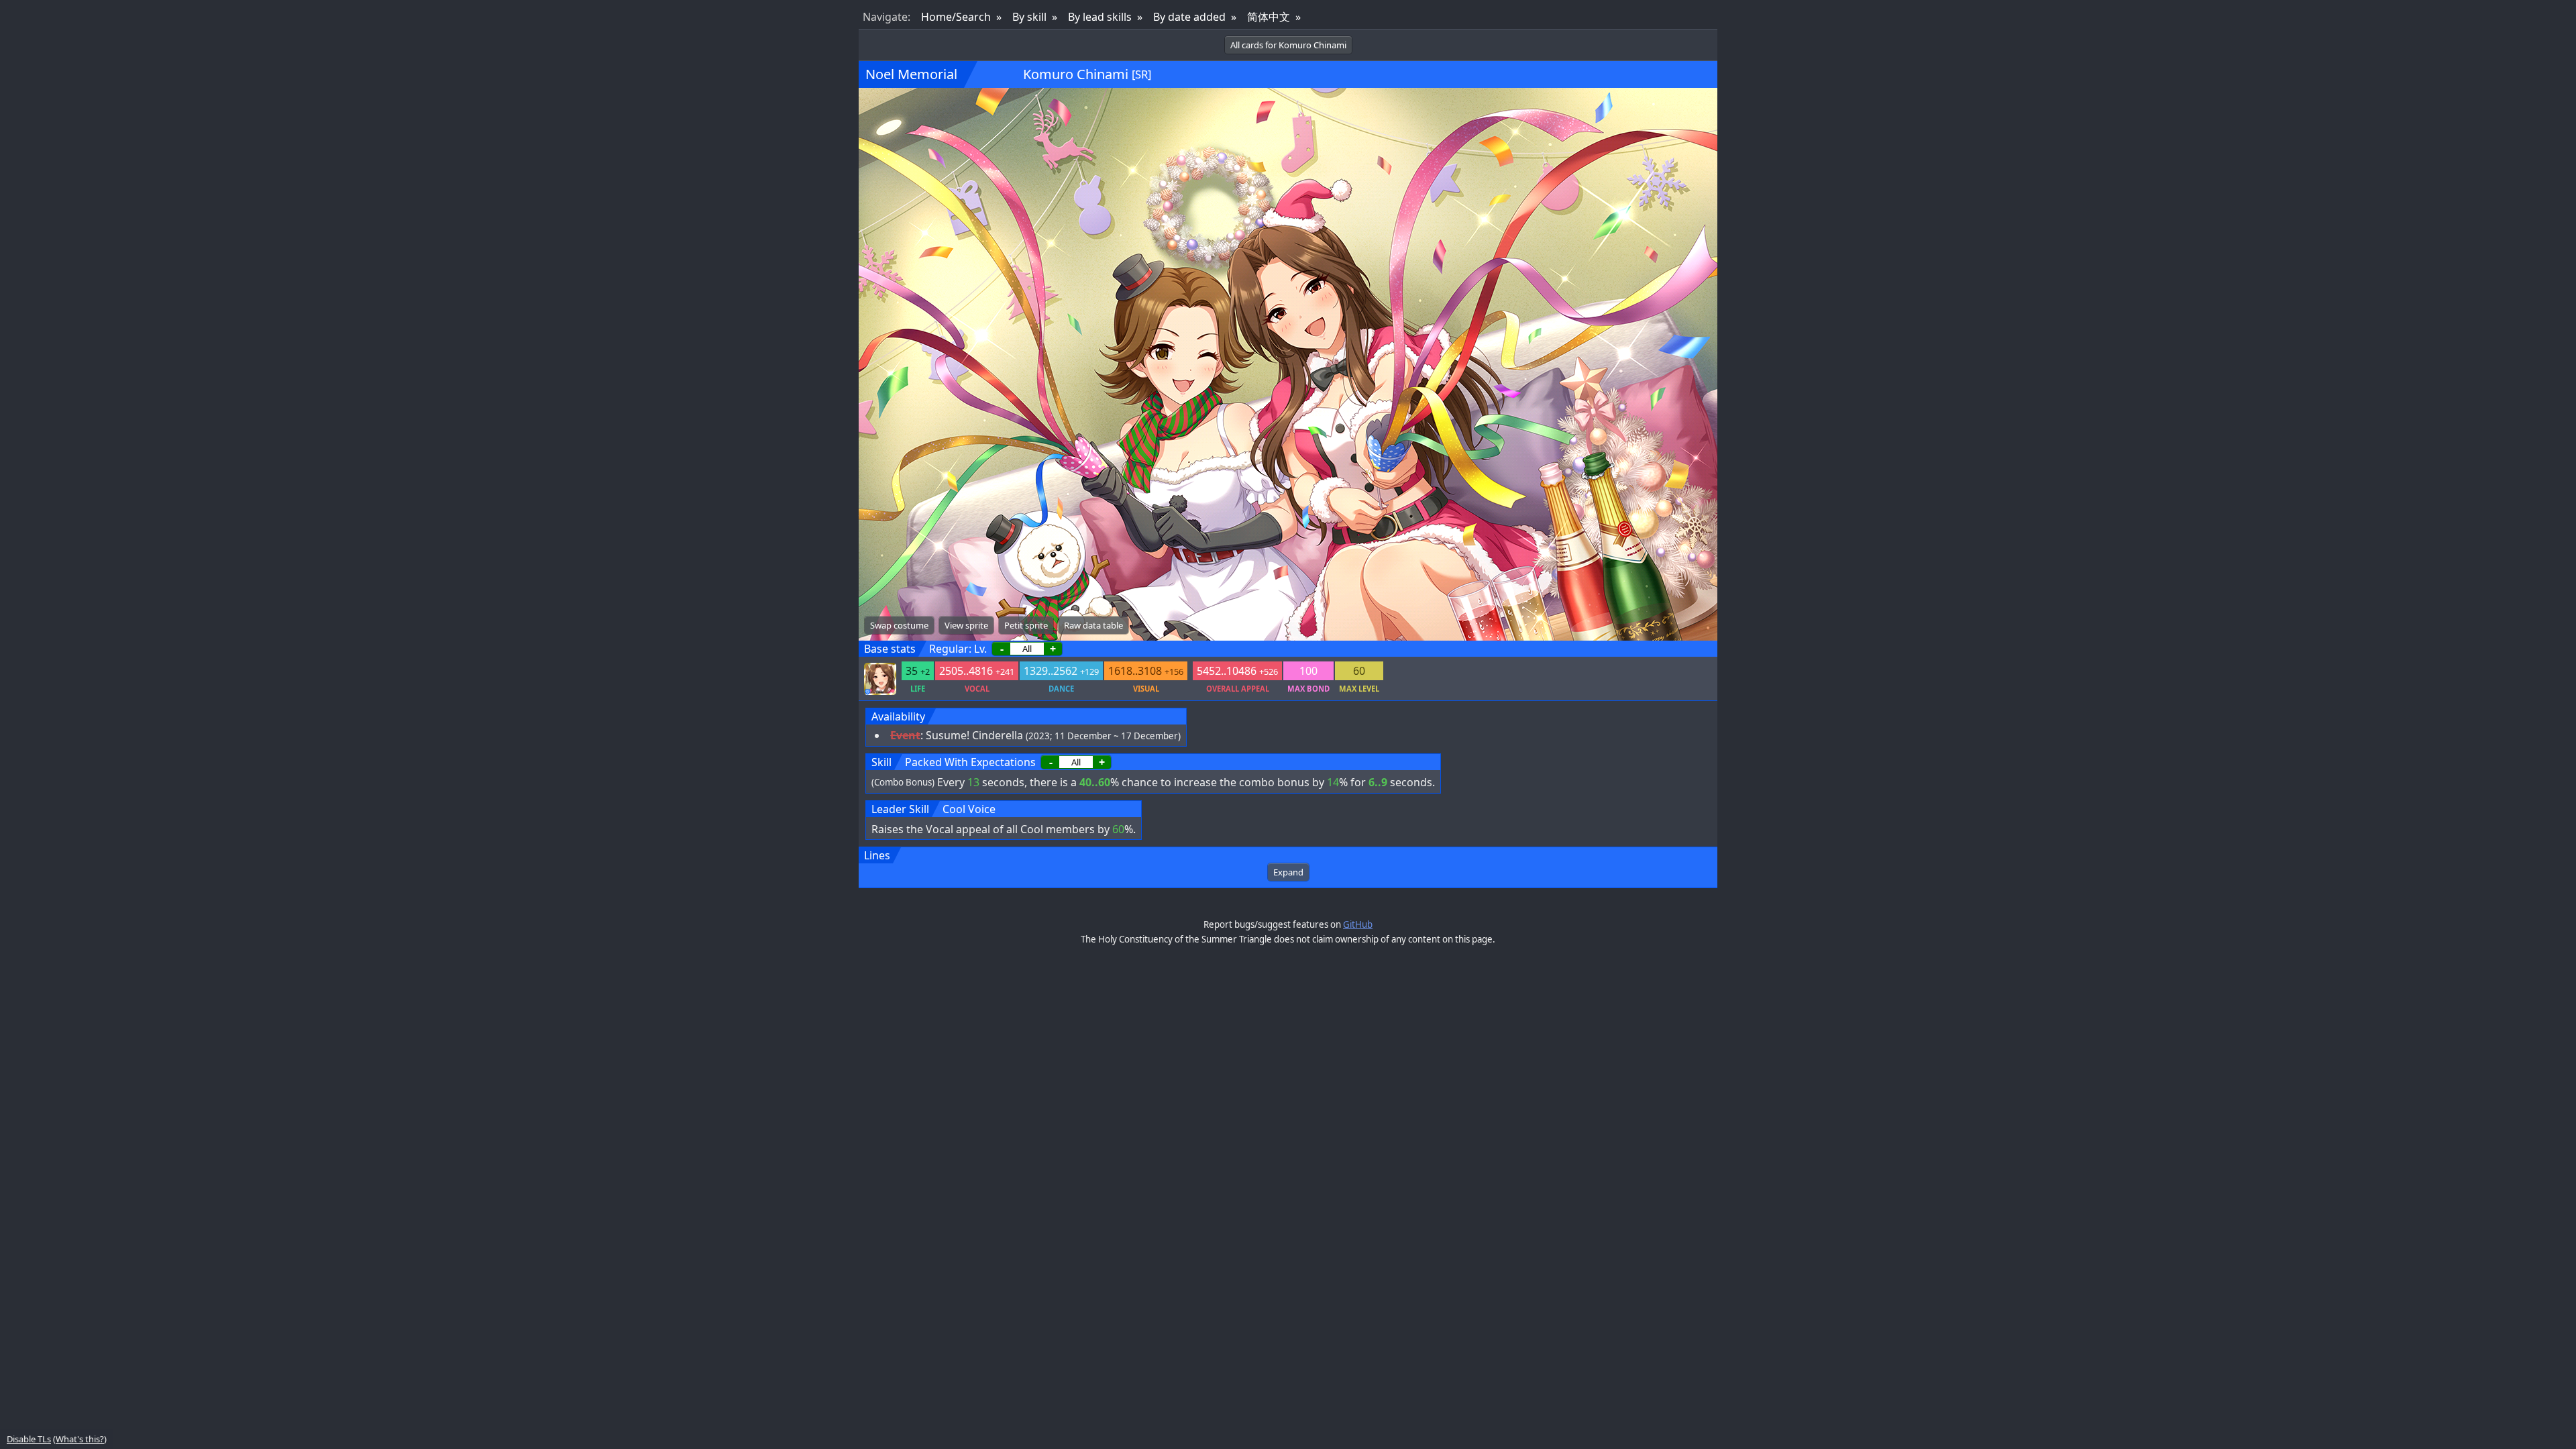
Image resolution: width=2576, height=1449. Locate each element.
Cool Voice (969, 809)
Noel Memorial (911, 74)
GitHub (1358, 924)
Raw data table (1093, 625)
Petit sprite (1026, 625)
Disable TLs (29, 1439)
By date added (1189, 17)
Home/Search (956, 17)
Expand (1288, 872)
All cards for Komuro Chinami (1288, 45)
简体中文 (1269, 17)
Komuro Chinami (1076, 74)
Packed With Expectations (970, 762)
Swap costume (899, 625)
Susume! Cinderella (974, 735)
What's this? (80, 1439)
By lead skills (1100, 17)
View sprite (966, 625)
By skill (1029, 17)
